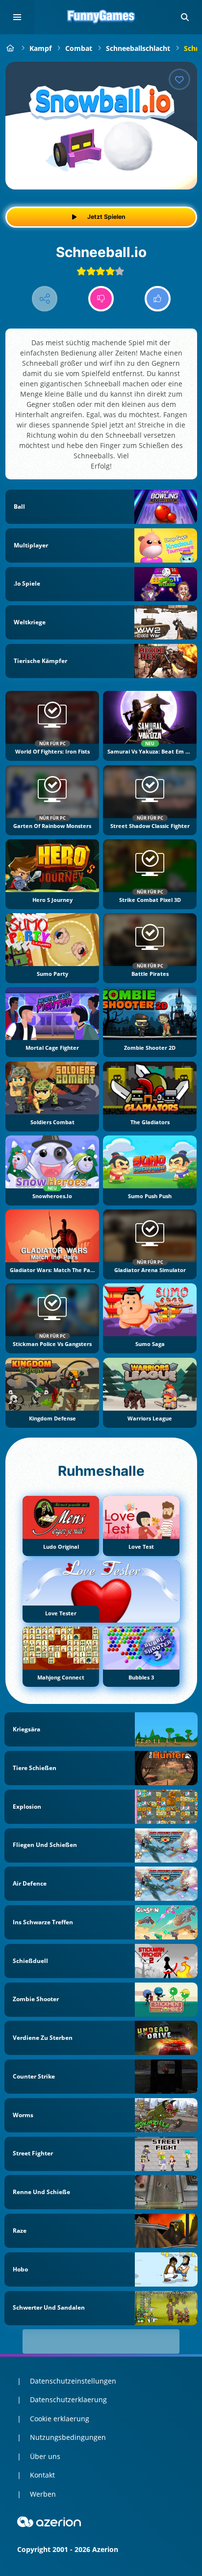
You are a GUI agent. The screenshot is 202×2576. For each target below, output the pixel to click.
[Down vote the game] (101, 299)
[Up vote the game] (158, 299)
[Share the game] (45, 299)
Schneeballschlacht (138, 48)
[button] (185, 17)
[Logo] (101, 17)
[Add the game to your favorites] (179, 79)
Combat (79, 48)
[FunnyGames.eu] (11, 48)
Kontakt (42, 2475)
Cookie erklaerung (60, 2419)
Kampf (40, 48)
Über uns (45, 2456)
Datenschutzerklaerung (68, 2399)
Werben (43, 2494)
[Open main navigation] (17, 17)
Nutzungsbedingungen (68, 2437)
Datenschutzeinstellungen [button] (73, 2381)
